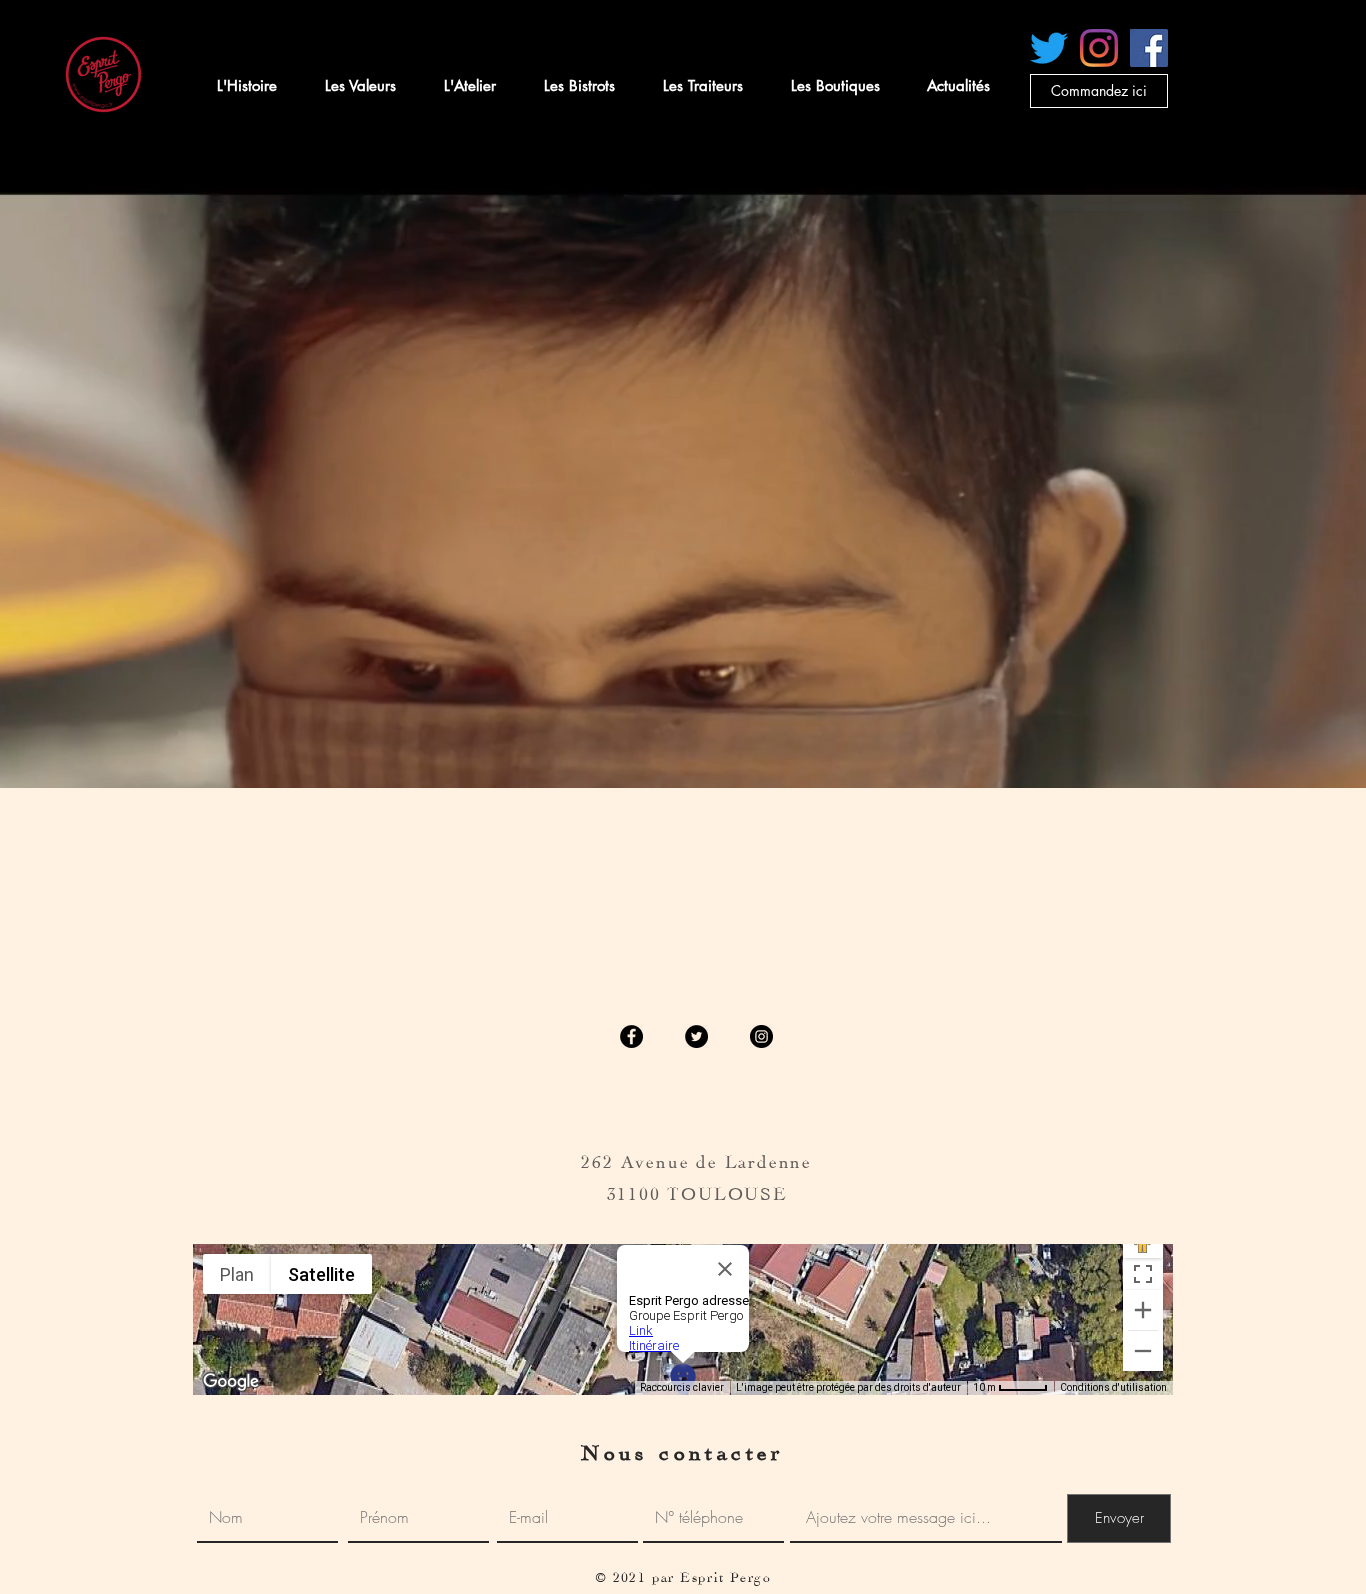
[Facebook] (631, 1036)
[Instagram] (1099, 48)
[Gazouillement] (1049, 48)
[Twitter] (696, 1036)
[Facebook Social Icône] (1149, 48)
